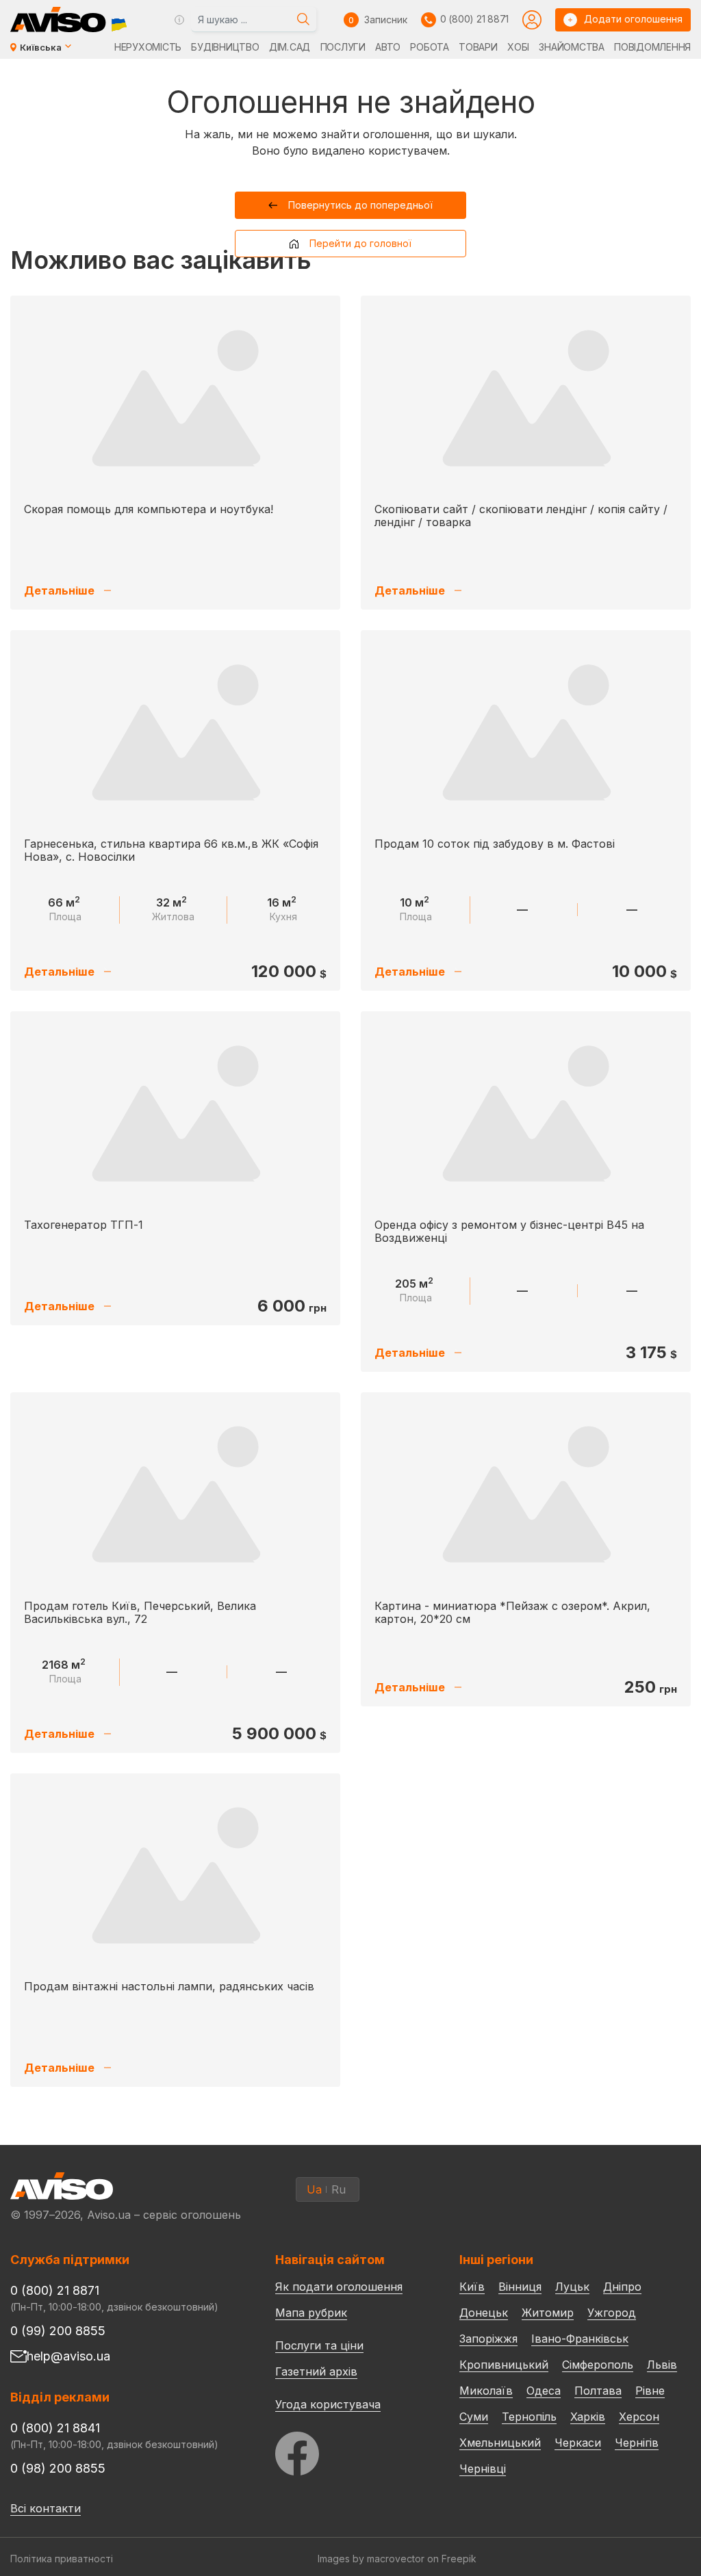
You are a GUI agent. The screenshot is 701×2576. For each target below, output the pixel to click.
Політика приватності (62, 2559)
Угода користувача (328, 2404)
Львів (662, 2365)
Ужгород (612, 2313)
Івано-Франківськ (580, 2339)
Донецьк (484, 2313)
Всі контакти (46, 2508)
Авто (388, 47)
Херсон (639, 2417)
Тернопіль (529, 2417)
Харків (588, 2417)
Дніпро (622, 2287)
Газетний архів (316, 2371)
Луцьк (572, 2287)
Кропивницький (504, 2365)
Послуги (343, 47)
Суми (474, 2417)
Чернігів (637, 2443)
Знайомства (571, 47)
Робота (429, 47)
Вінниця (520, 2287)
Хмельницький (500, 2443)
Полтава (598, 2391)
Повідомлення (652, 47)
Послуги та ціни (319, 2345)
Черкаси (578, 2443)
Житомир (548, 2313)
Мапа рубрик (311, 2313)
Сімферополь (598, 2365)
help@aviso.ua (68, 2356)
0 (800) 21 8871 (474, 19)
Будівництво (225, 47)
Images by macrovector (371, 2559)
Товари (478, 47)
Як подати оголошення (339, 2287)
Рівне (650, 2391)
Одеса (544, 2391)
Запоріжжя (488, 2339)
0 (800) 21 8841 (55, 2428)
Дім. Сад (290, 47)
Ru (339, 2189)
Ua (314, 2189)
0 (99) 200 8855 (58, 2331)
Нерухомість (148, 47)
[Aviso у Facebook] (342, 2450)
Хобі (518, 47)
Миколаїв (486, 2391)
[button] (351, 205)
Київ (472, 2287)
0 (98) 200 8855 (58, 2468)
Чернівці (483, 2469)
